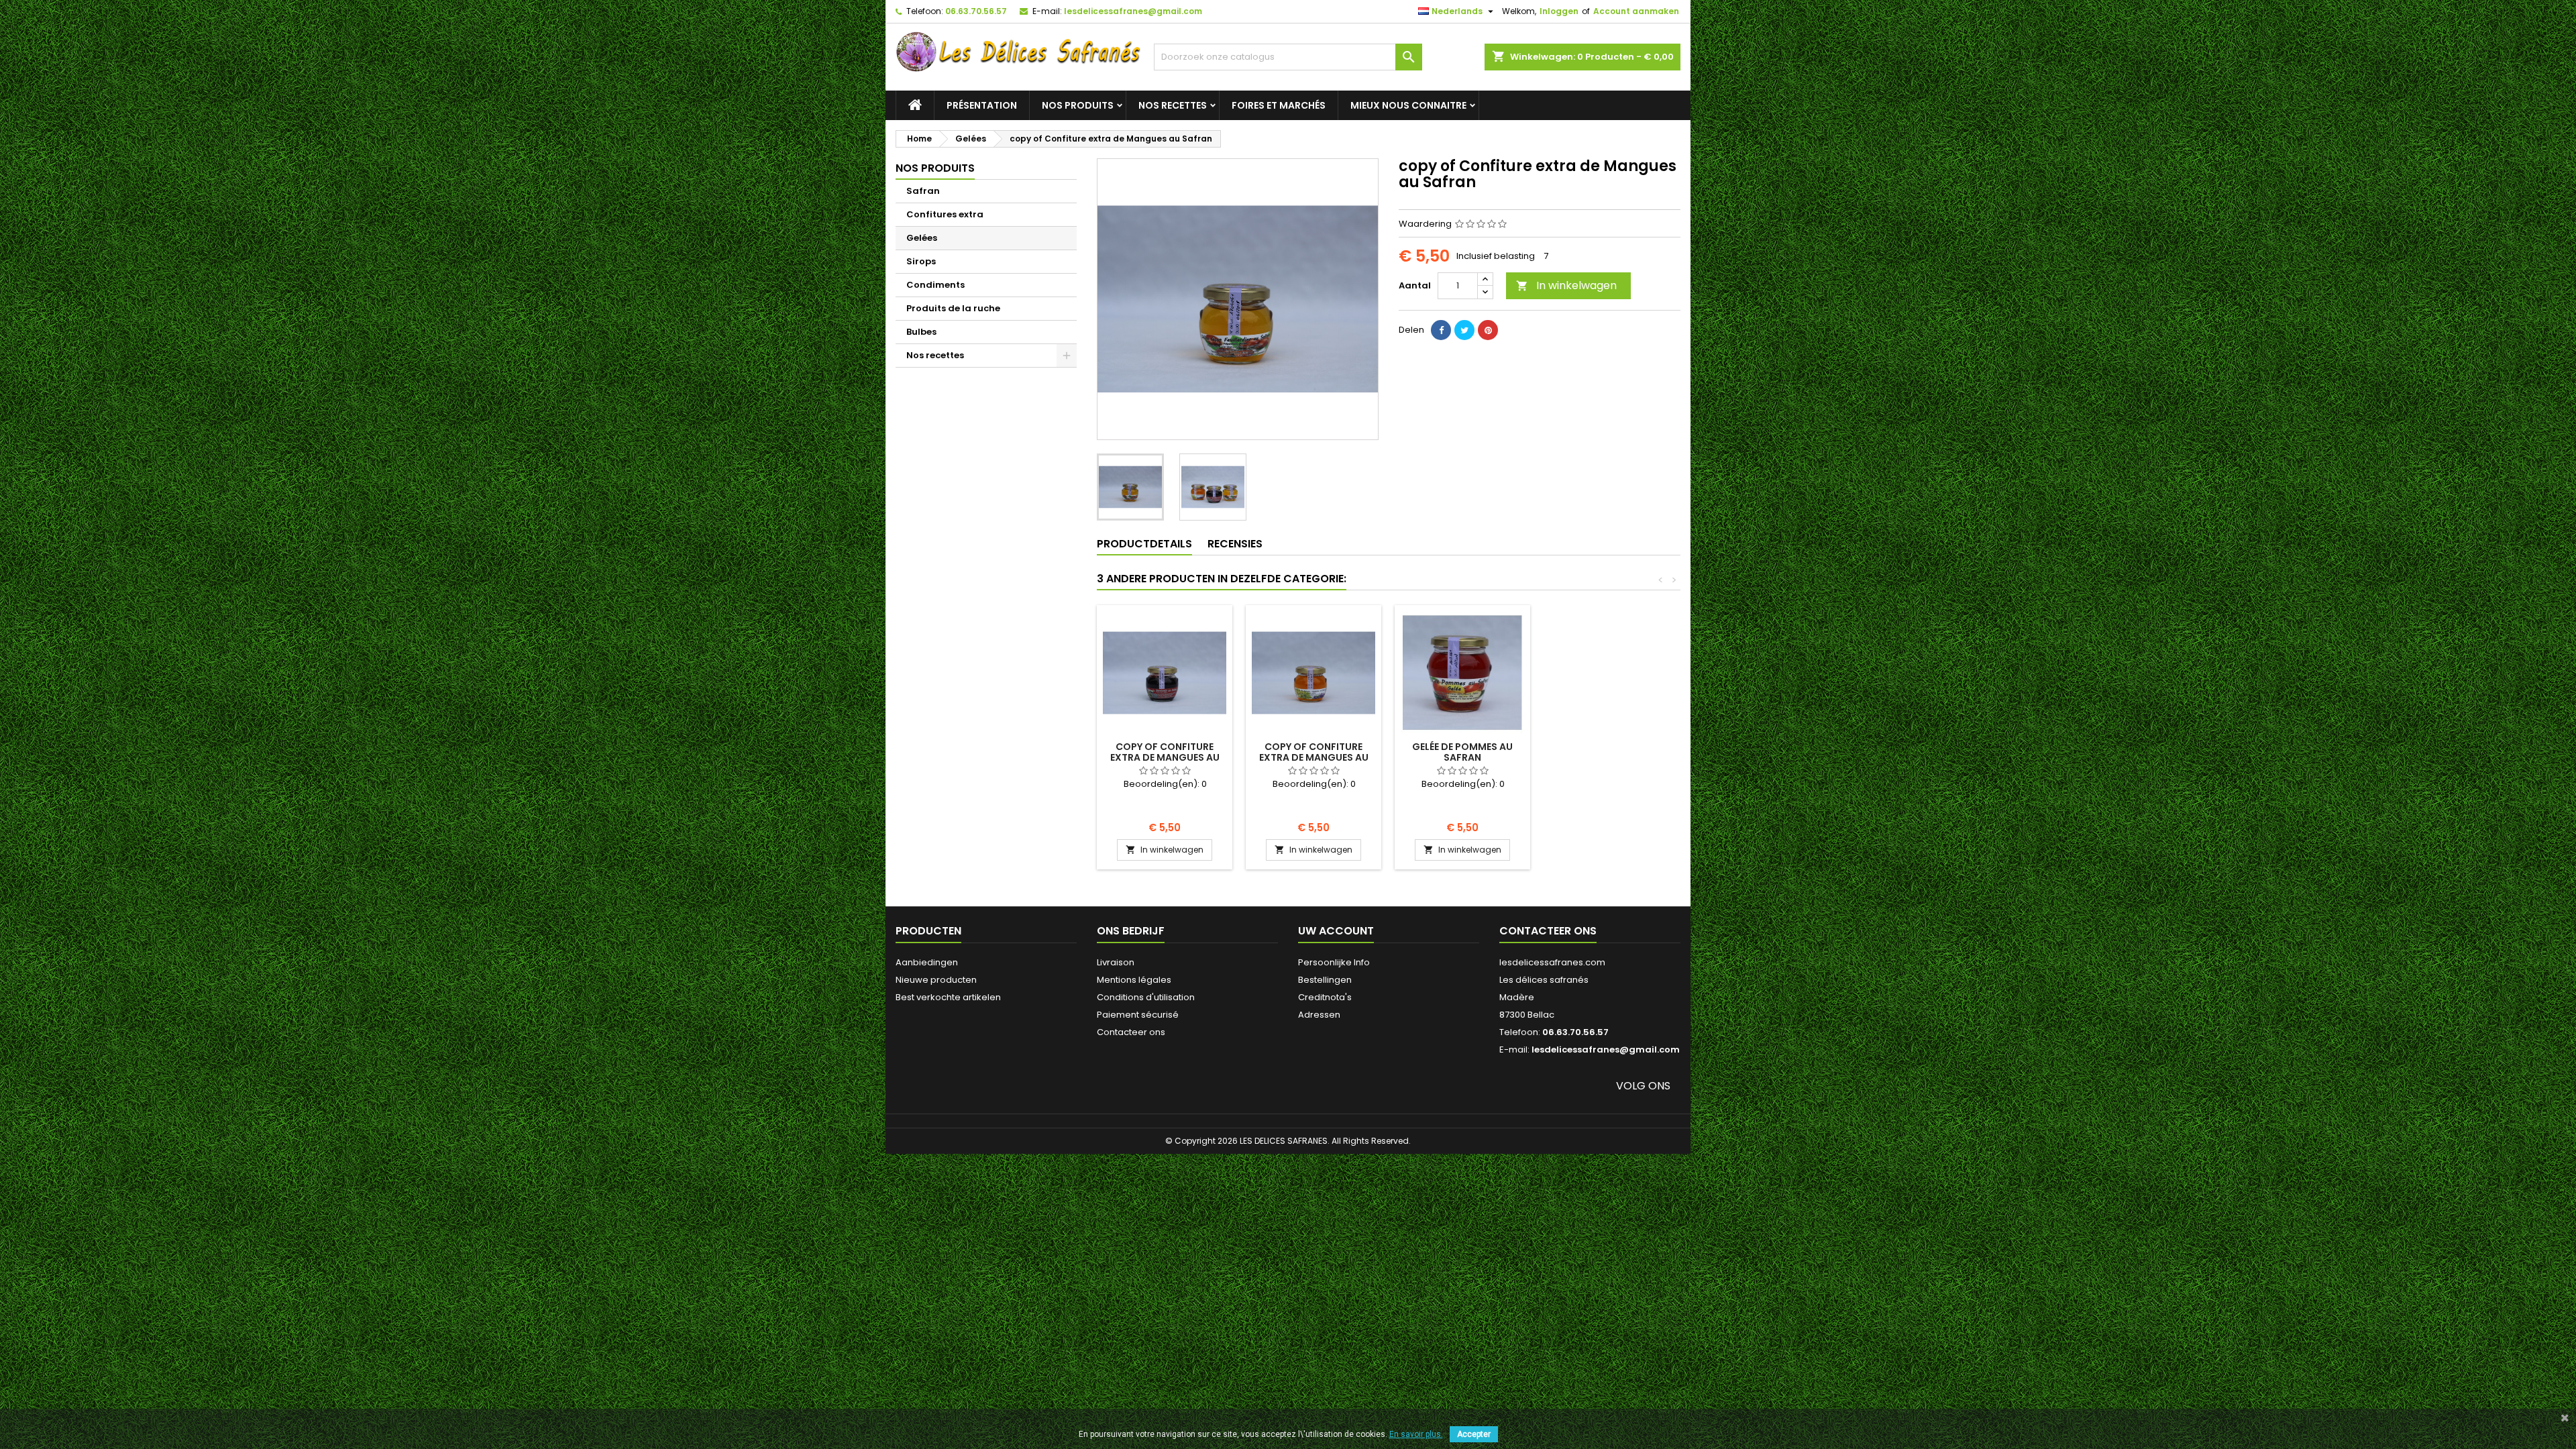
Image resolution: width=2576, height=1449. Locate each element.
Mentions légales (1134, 980)
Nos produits (1078, 105)
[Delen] (1441, 330)
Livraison (1116, 962)
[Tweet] (1464, 330)
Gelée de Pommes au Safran (1462, 752)
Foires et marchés (1279, 105)
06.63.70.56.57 (976, 11)
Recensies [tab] (1235, 544)
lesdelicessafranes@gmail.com (1133, 11)
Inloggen (1559, 11)
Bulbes (921, 332)
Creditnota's (1325, 997)
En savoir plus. (1416, 1434)
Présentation (982, 105)
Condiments (935, 285)
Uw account (1336, 931)
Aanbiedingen (927, 962)
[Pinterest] (1488, 330)
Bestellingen (1325, 980)
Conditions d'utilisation (1146, 997)
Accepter (1474, 1434)
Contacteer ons (1131, 1032)
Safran (923, 191)
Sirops (921, 261)
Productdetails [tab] (1144, 544)
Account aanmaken (1636, 11)
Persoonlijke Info (1334, 962)
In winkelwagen (1566, 285)
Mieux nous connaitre (1408, 105)
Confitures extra (945, 214)
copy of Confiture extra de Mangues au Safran (1165, 757)
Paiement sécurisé (1138, 1015)
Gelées (922, 238)
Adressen (1319, 1015)
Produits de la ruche (953, 308)
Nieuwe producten (936, 980)
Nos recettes (1173, 105)
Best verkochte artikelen (948, 997)
